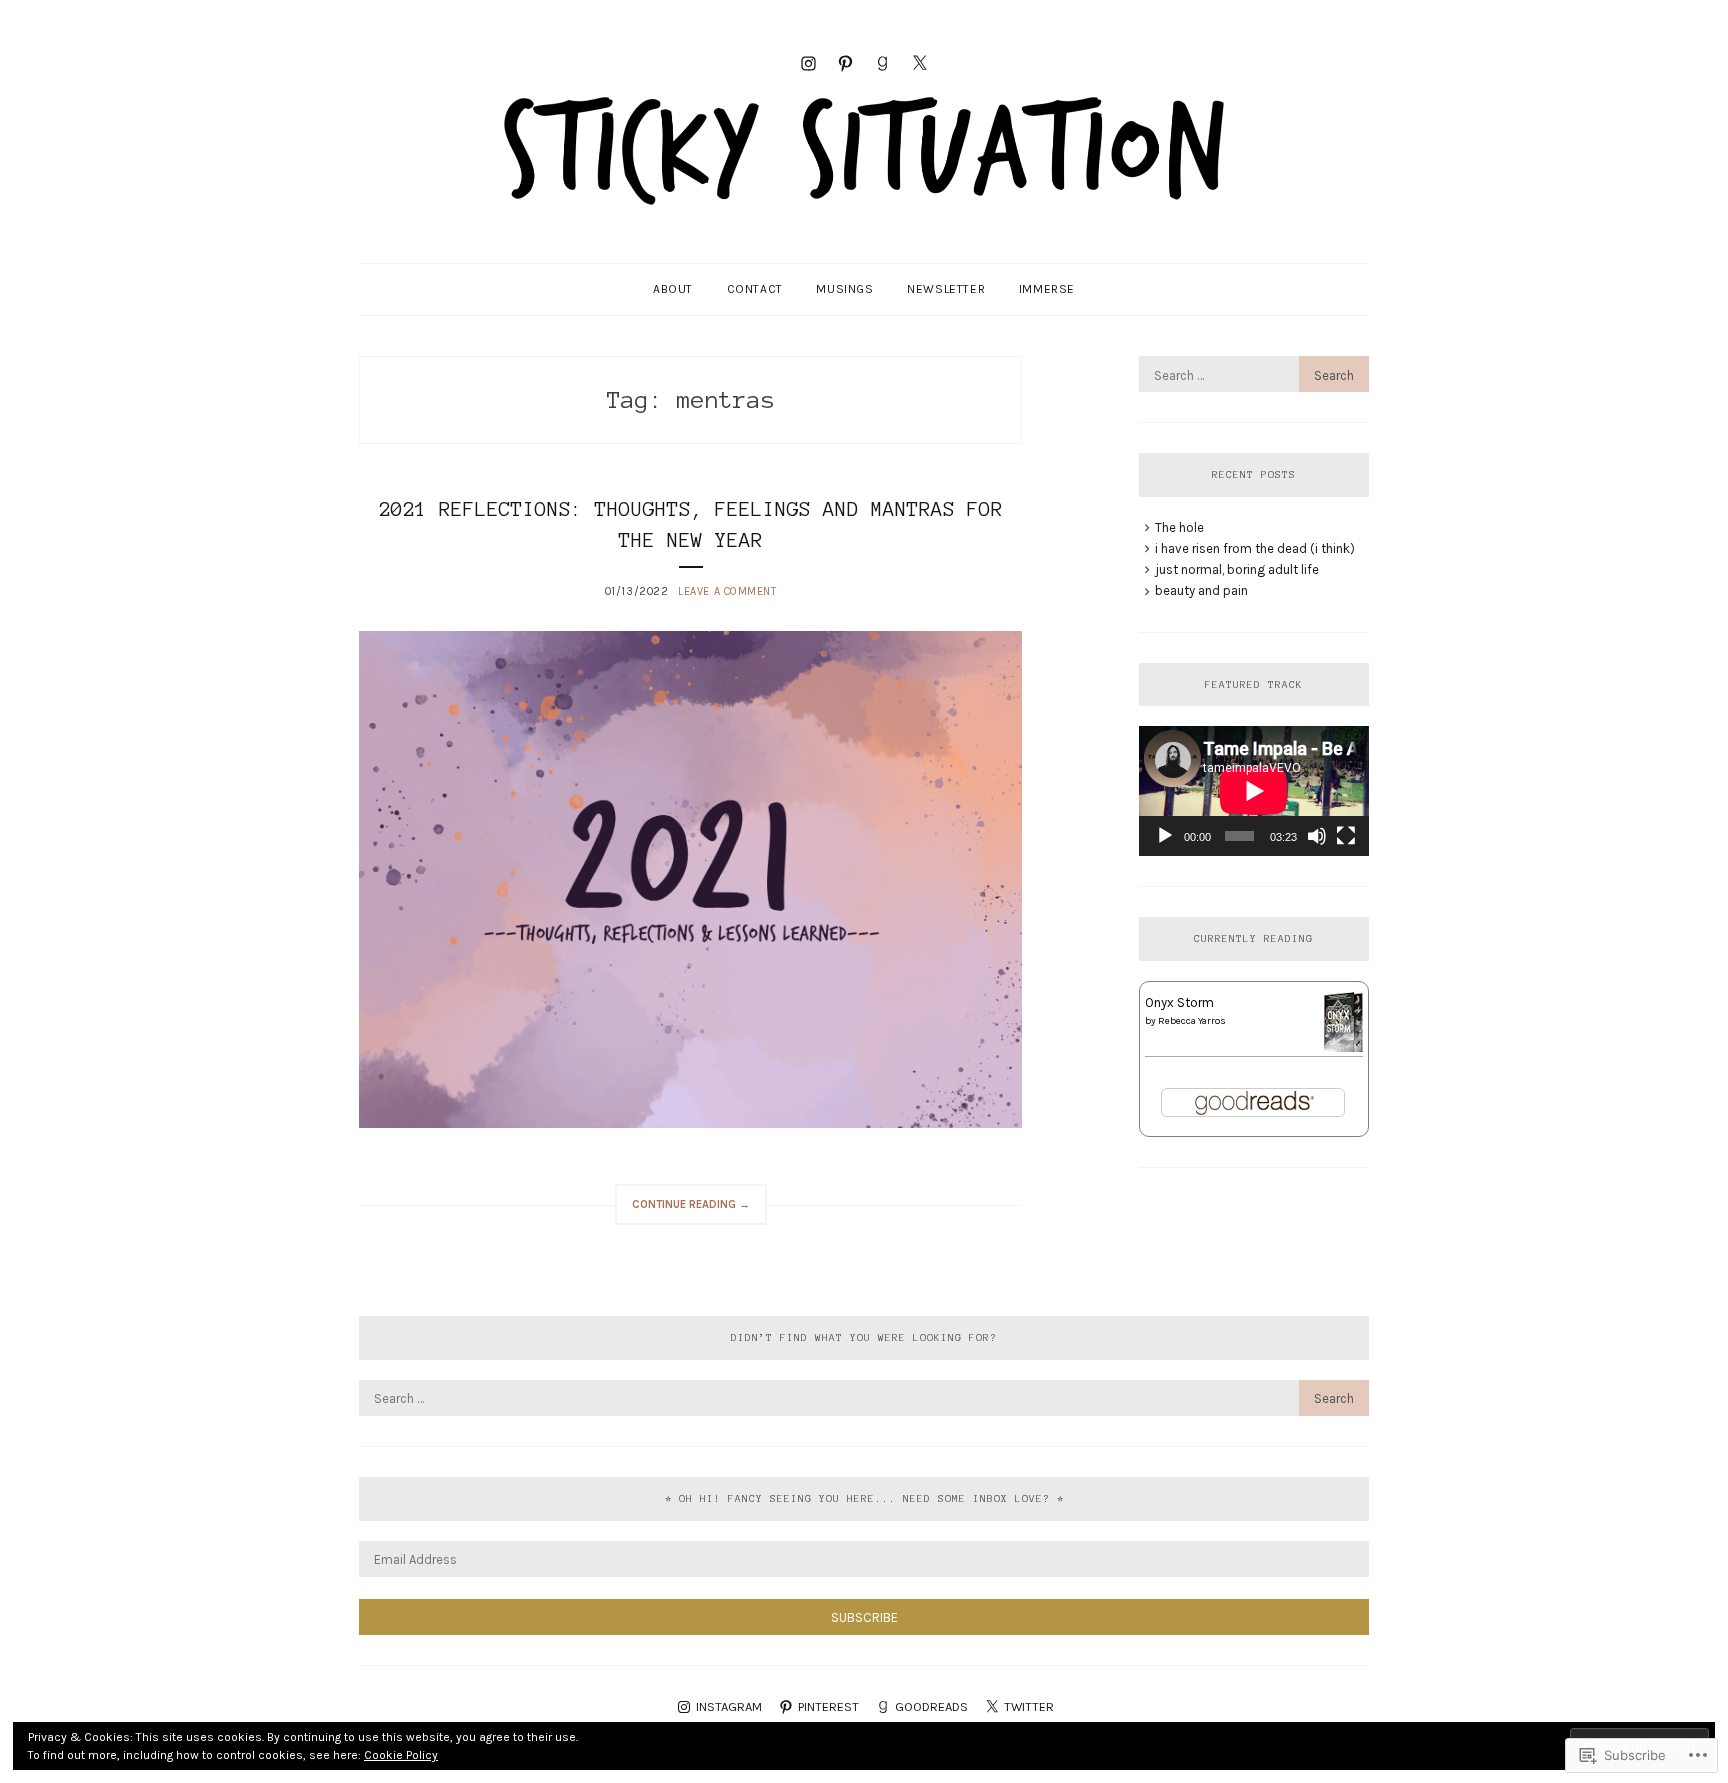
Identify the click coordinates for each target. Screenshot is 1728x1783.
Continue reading (682, 1211)
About (673, 289)
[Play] (1165, 836)
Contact (755, 289)
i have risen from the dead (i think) (1255, 548)
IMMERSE (1047, 289)
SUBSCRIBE (864, 1617)
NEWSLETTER (946, 289)
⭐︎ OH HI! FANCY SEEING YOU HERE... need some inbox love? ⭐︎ (864, 1498)
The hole (1179, 527)
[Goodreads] (882, 62)
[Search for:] (1254, 375)
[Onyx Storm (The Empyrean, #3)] (1343, 1049)
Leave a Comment (727, 591)
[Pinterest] (845, 62)
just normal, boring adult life (1237, 569)
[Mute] (1317, 836)
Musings (844, 289)
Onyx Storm (1179, 1002)
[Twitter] (919, 62)
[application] (1254, 790)
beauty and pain (1201, 590)
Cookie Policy (401, 1755)
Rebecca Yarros (1192, 1021)
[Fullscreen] (1346, 836)
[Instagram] (808, 62)
